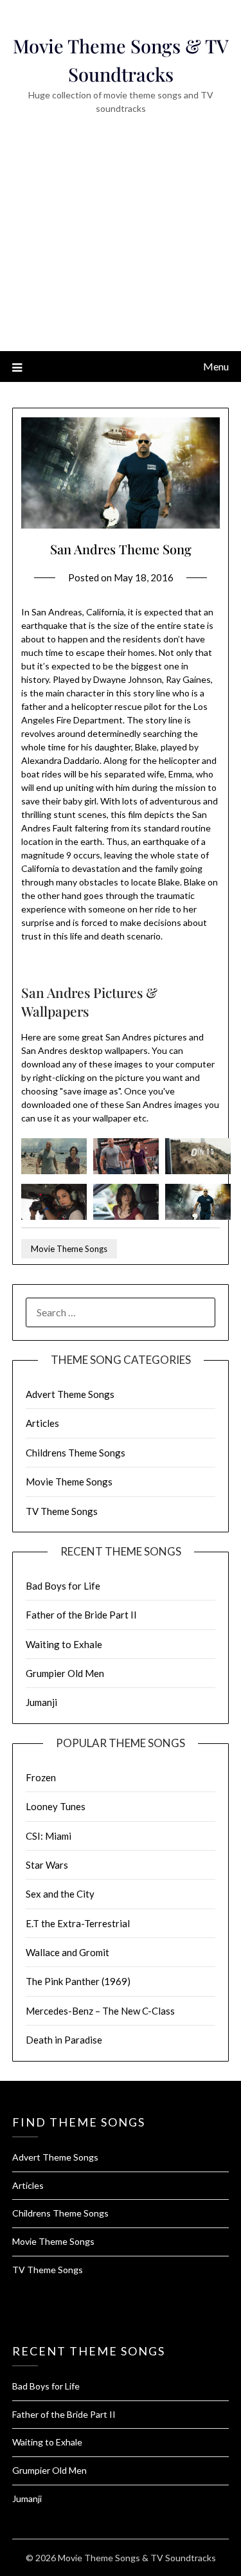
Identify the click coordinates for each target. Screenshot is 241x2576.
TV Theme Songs (62, 1511)
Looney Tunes (56, 1806)
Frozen (41, 1777)
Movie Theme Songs (69, 1249)
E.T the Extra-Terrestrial (78, 1923)
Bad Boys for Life (63, 1586)
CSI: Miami (49, 1836)
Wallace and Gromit (67, 1952)
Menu (216, 366)
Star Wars (47, 1865)
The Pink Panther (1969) (78, 1981)
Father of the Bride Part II (81, 1615)
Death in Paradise (64, 2040)
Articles (42, 1423)
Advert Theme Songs (70, 1394)
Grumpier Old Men (65, 1673)
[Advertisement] (121, 251)
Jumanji (41, 1702)
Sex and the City (60, 1894)
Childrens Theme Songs (76, 1453)
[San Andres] (54, 1171)
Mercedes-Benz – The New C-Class (100, 2011)
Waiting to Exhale (64, 1644)
